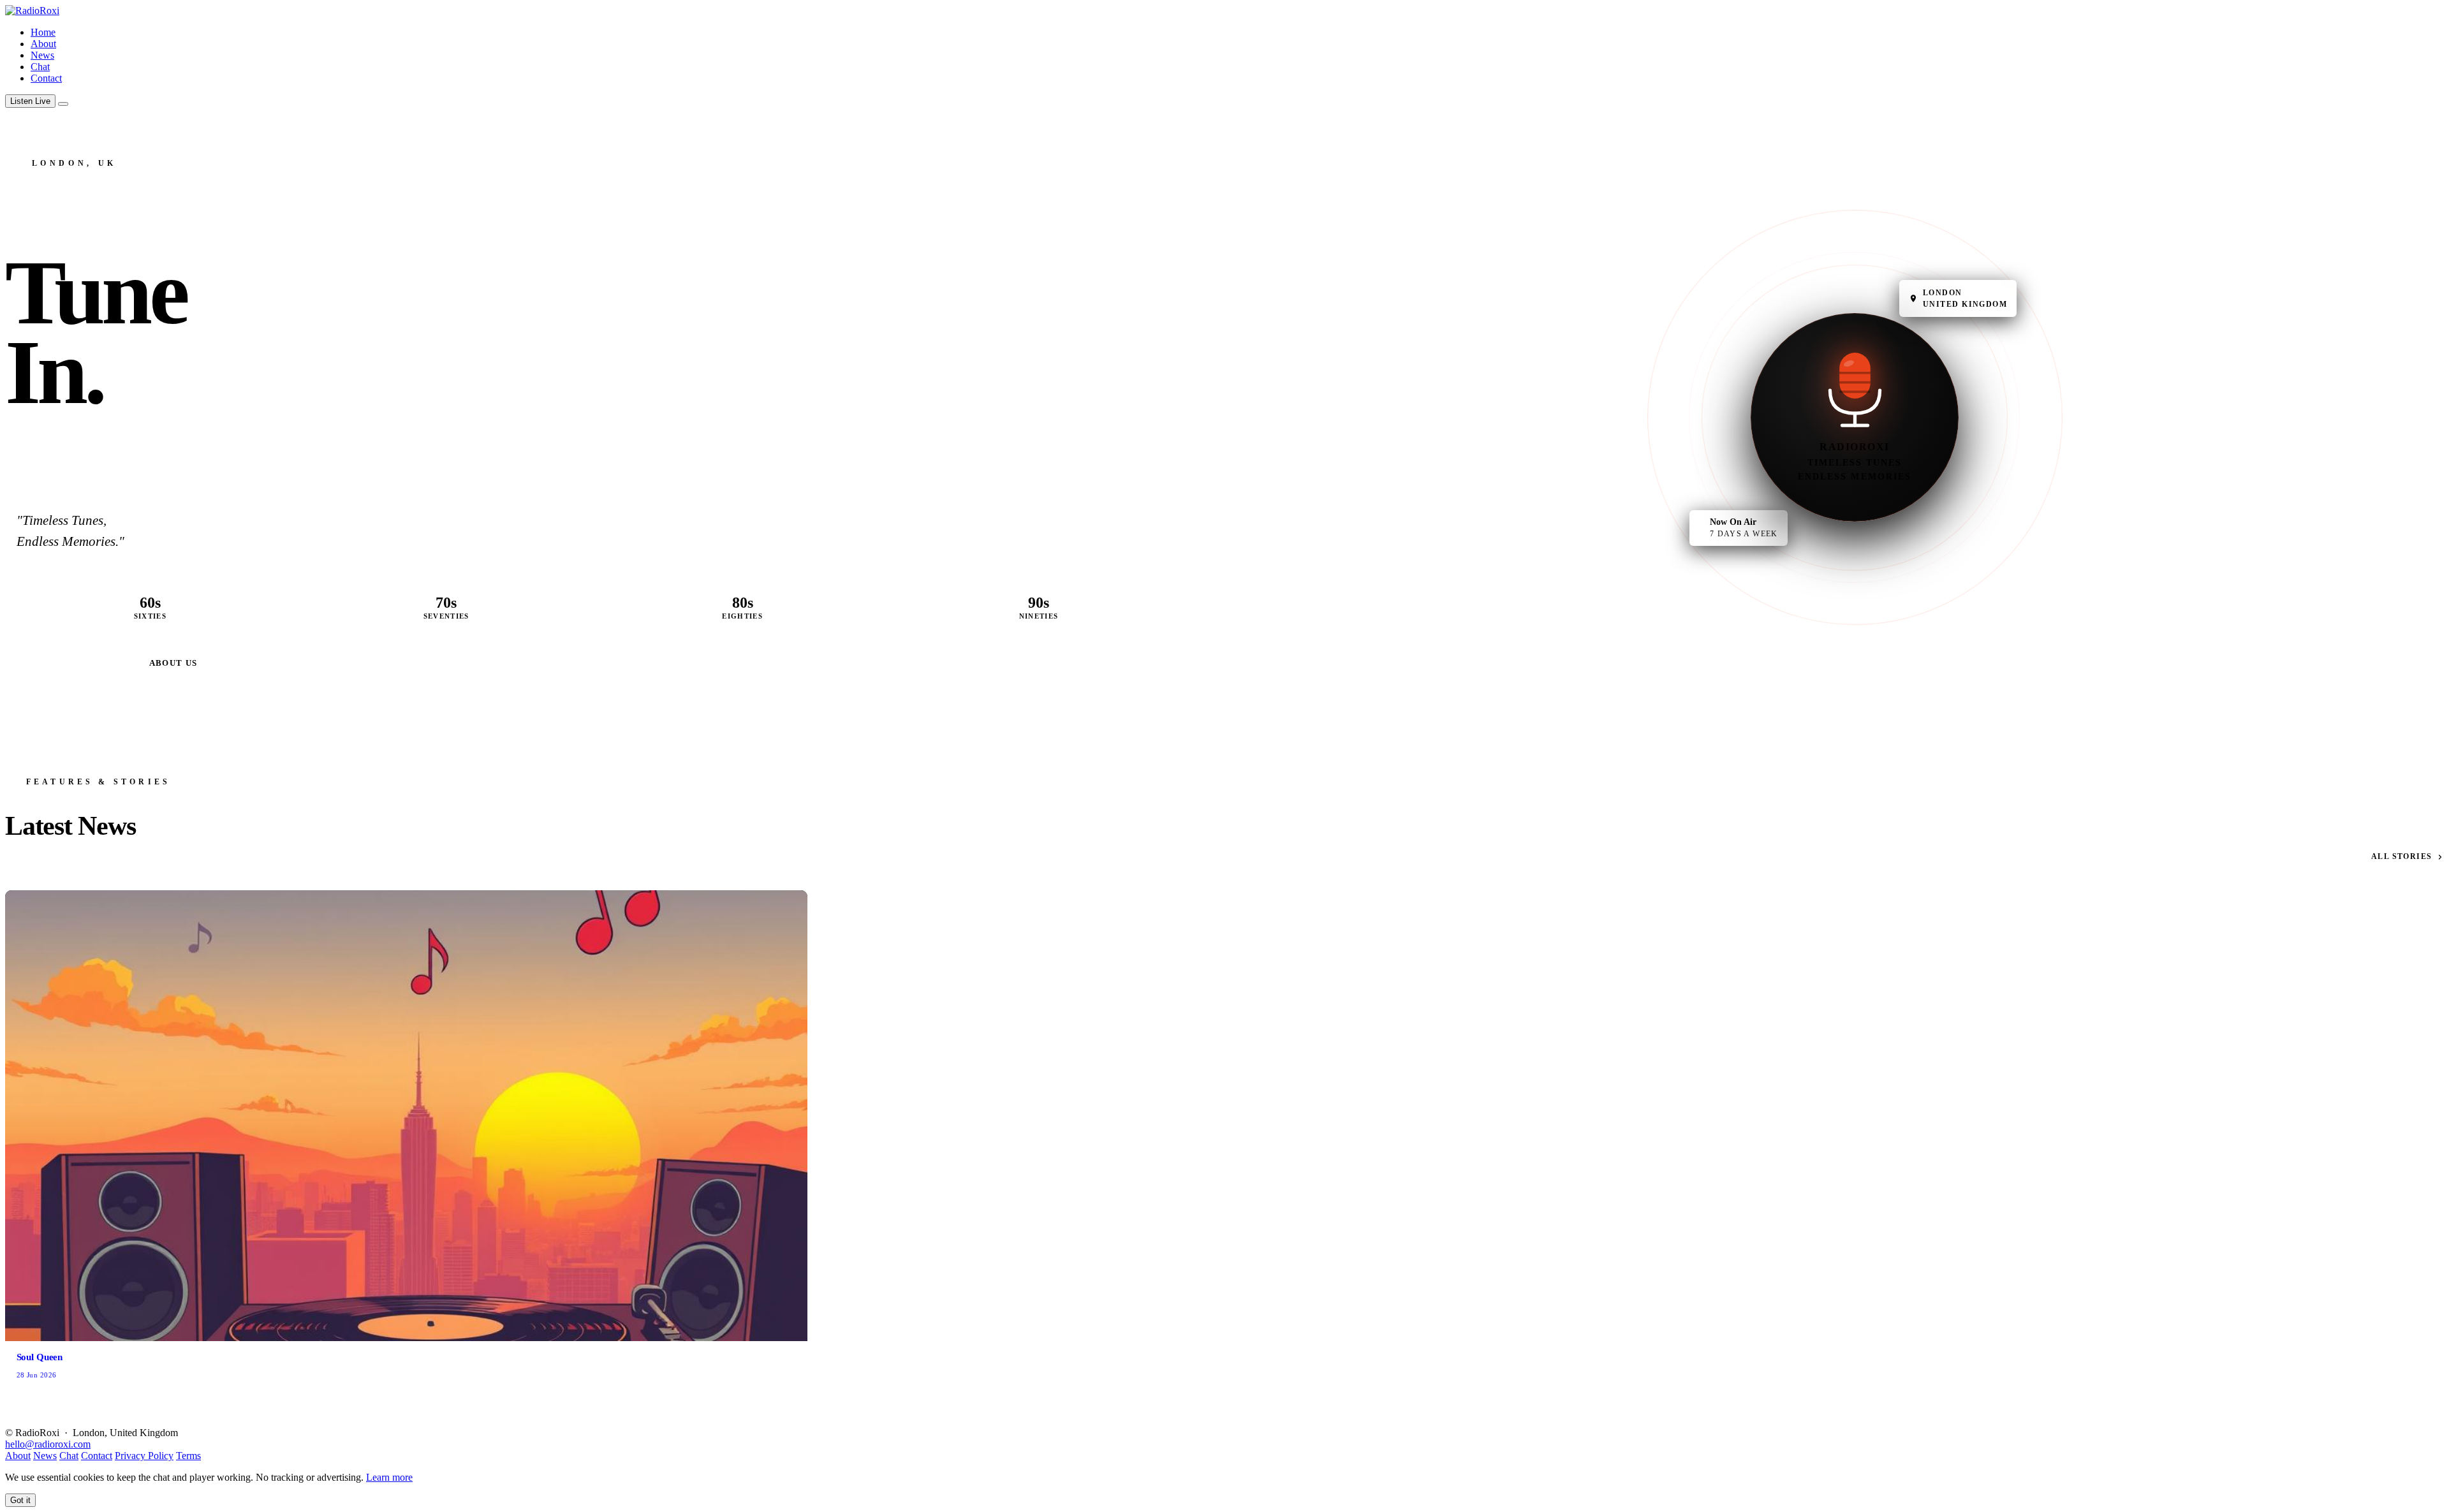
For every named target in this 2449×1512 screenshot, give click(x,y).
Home (43, 32)
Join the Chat (72, 663)
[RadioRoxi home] (32, 11)
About (43, 44)
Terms (188, 1456)
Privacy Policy (144, 1456)
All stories (2402, 856)
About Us (173, 663)
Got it (20, 1500)
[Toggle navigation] (63, 104)
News (42, 55)
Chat (40, 67)
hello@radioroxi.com (48, 1444)
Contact (46, 78)
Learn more (389, 1477)
